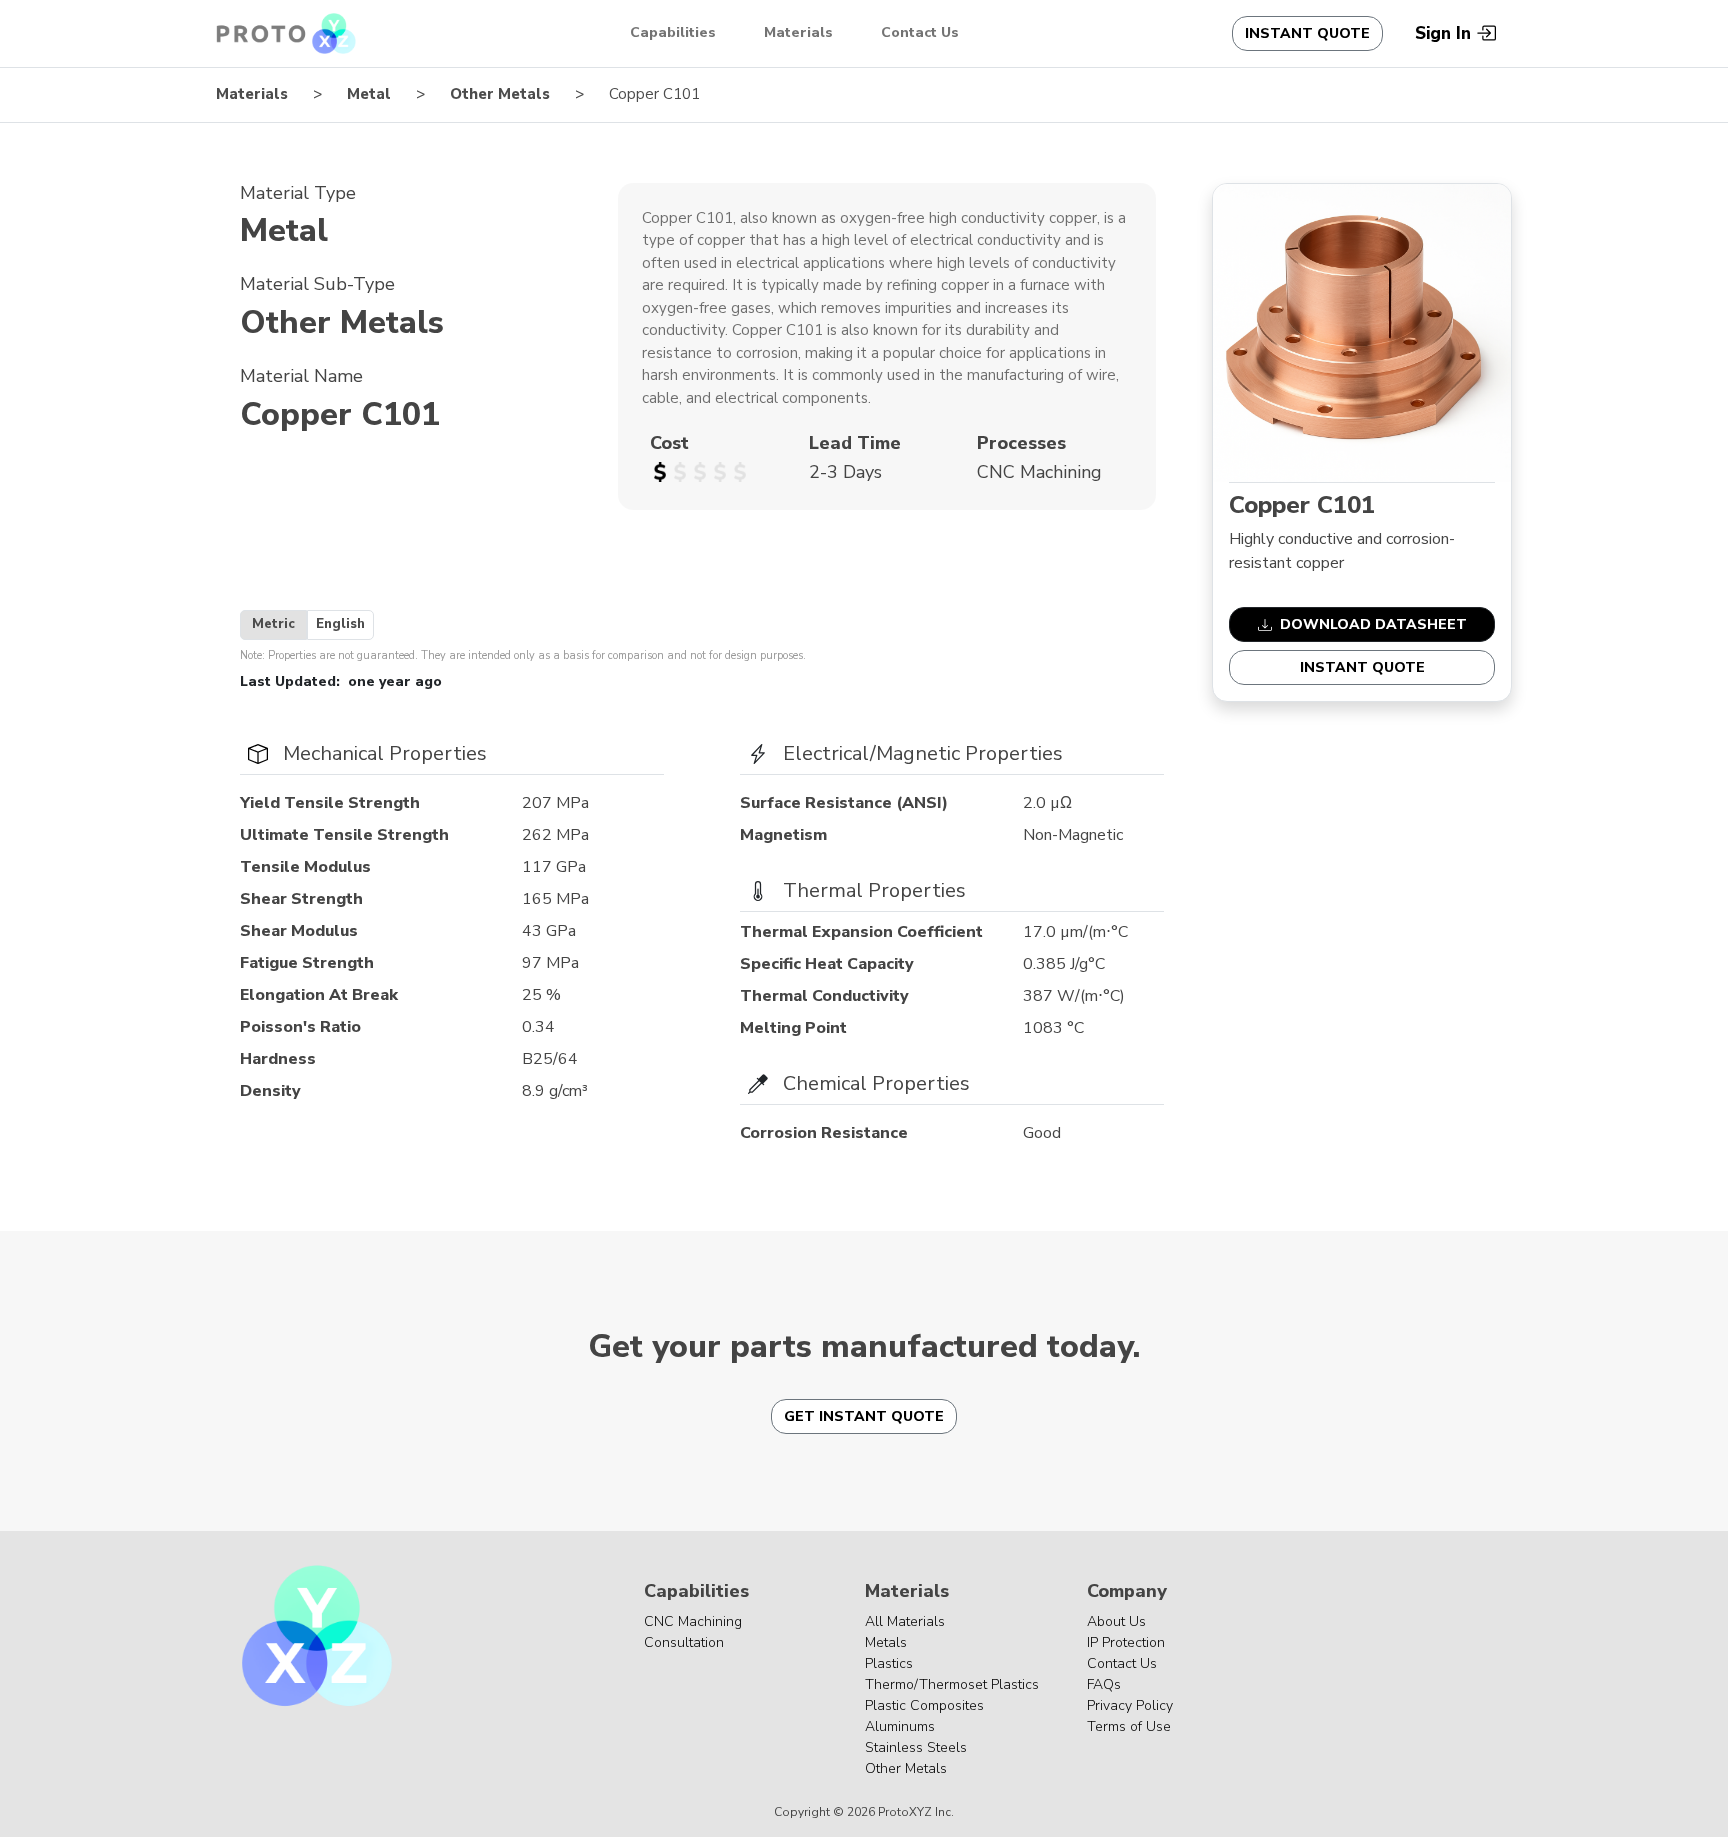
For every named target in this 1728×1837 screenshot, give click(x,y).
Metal (369, 94)
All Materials (905, 1621)
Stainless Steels (916, 1747)
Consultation (684, 1642)
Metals (886, 1642)
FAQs (1104, 1684)
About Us (1116, 1621)
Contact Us (920, 32)
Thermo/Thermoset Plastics (952, 1684)
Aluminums (900, 1726)
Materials (798, 32)
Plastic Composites (924, 1705)
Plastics (889, 1663)
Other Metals (500, 94)
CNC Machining (693, 1621)
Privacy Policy (1130, 1705)
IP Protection (1126, 1642)
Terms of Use (1129, 1726)
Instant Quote (1307, 33)
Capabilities (673, 32)
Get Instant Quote (864, 1416)
